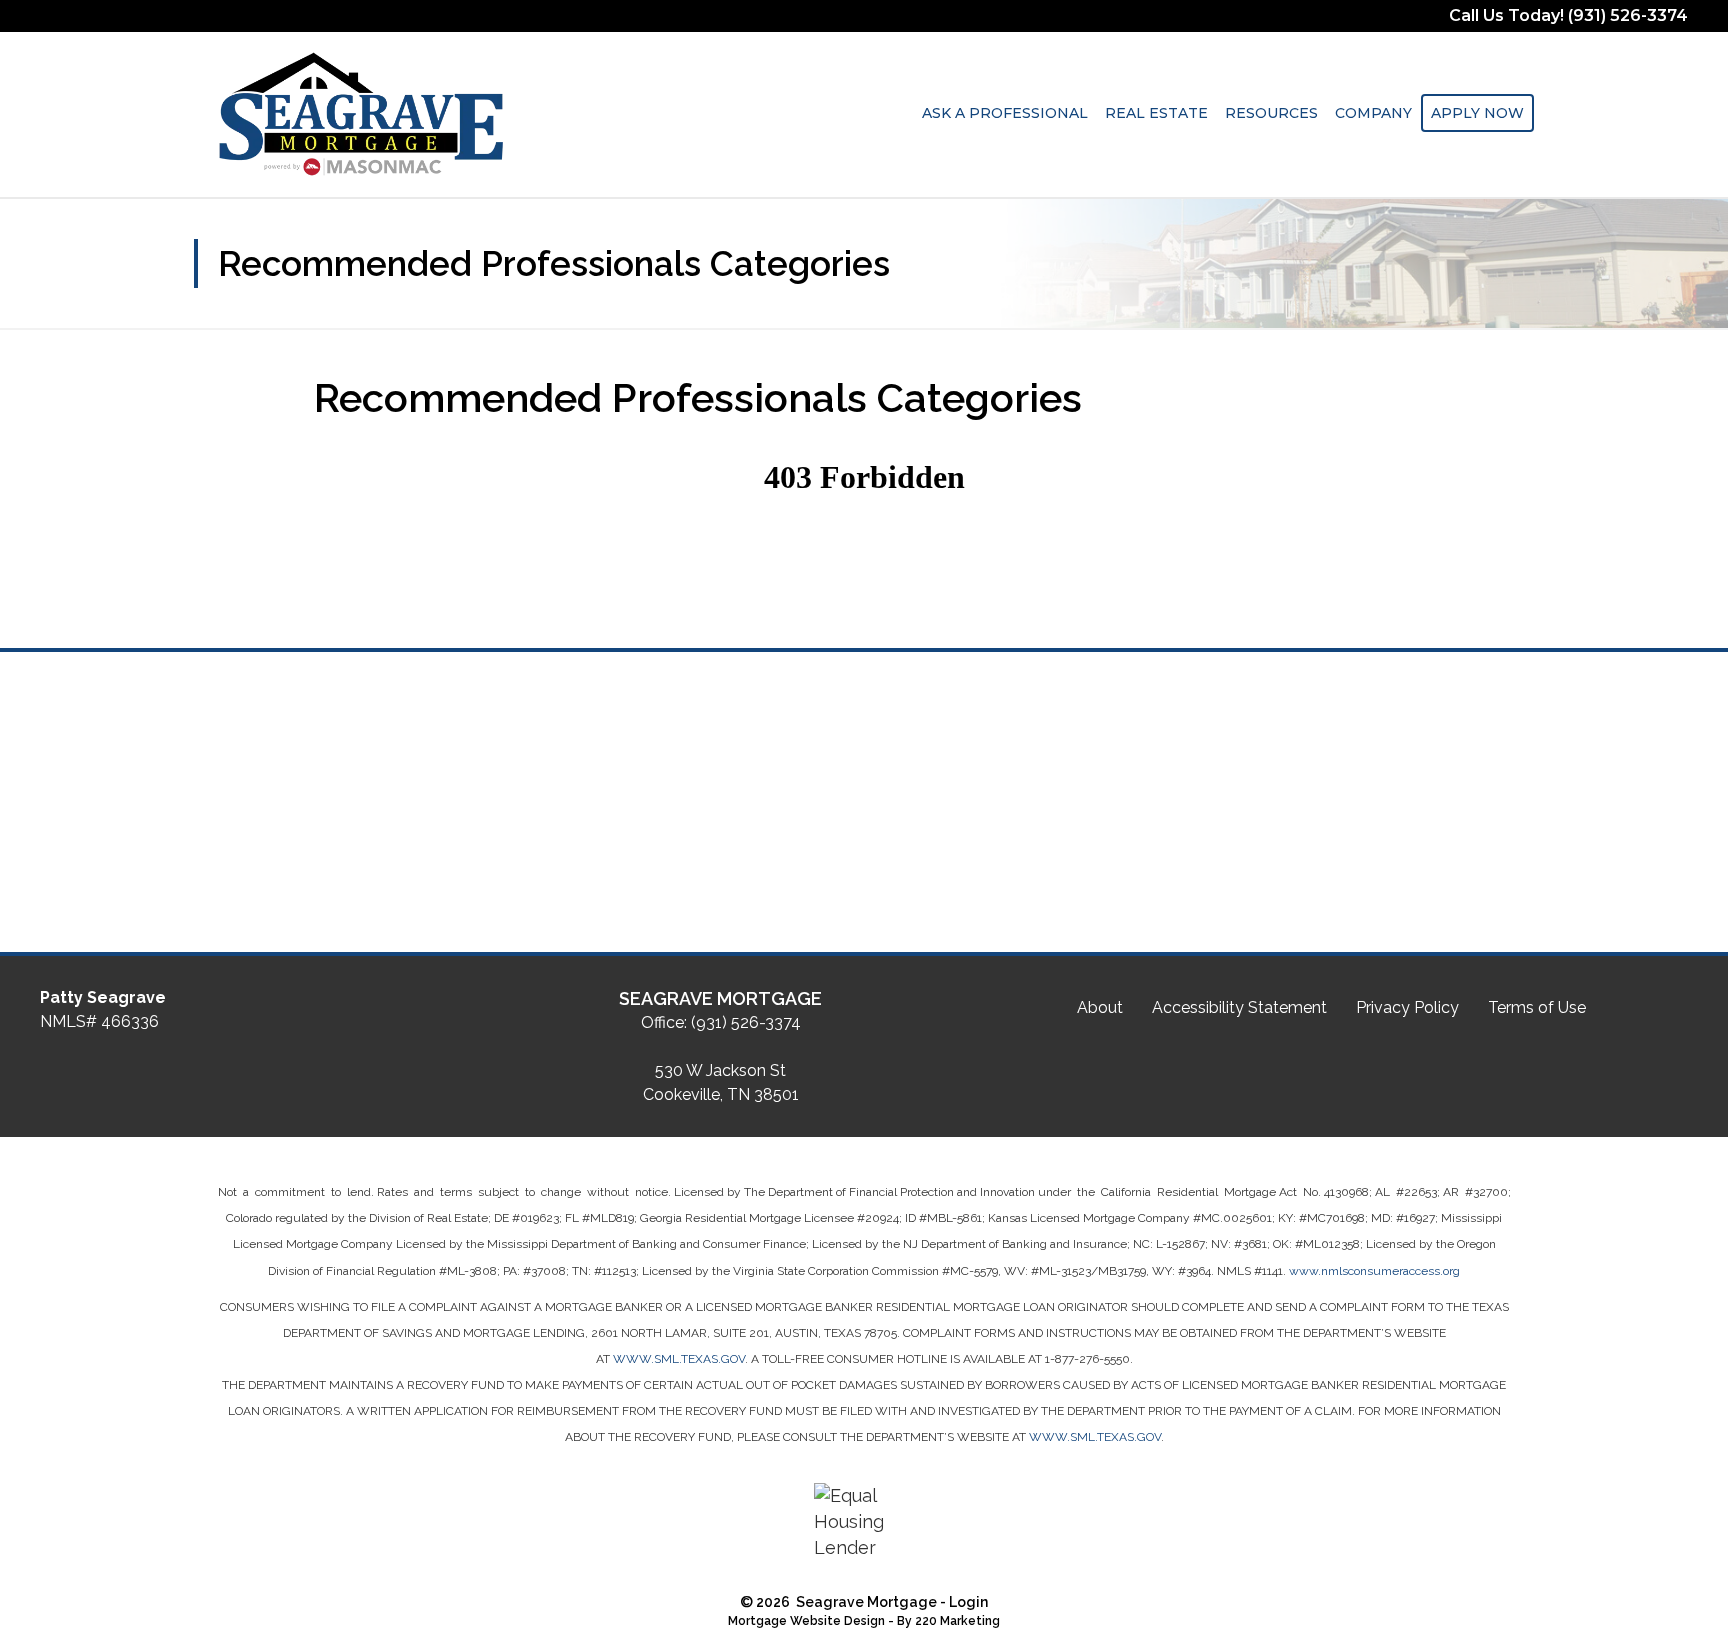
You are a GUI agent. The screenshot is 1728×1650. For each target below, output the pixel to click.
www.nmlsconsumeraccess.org (1374, 1271)
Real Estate (1156, 113)
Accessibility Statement (1239, 1007)
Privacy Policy (1407, 1007)
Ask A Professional (1005, 113)
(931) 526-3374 (746, 1022)
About (1100, 1007)
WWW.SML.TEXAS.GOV (679, 1359)
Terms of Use (1537, 1007)
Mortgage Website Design (806, 1621)
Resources (1271, 113)
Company (1373, 113)
